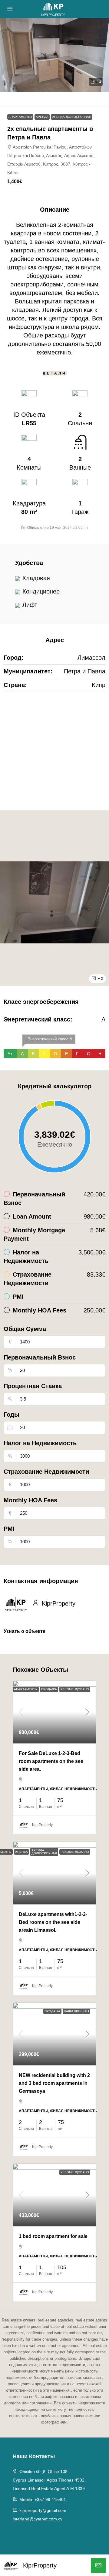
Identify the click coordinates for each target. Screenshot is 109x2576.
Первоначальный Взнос (40, 1357)
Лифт (30, 605)
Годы (12, 1415)
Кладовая (36, 578)
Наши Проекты (76, 2011)
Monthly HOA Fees (30, 1500)
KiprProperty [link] (42, 1825)
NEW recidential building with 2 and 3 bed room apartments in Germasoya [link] (54, 2083)
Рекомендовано (75, 1689)
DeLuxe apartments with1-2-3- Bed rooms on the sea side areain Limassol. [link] (53, 1922)
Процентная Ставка (33, 1386)
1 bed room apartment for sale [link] (53, 2236)
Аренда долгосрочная (72, 117)
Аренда (42, 117)
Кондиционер (41, 591)
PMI (9, 1529)
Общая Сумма (25, 1329)
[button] (54, 55)
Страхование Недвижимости (46, 1472)
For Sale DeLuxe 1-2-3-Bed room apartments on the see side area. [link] (51, 1761)
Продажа (49, 1689)
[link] (54, 1712)
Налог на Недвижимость (40, 1443)
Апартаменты (20, 117)
